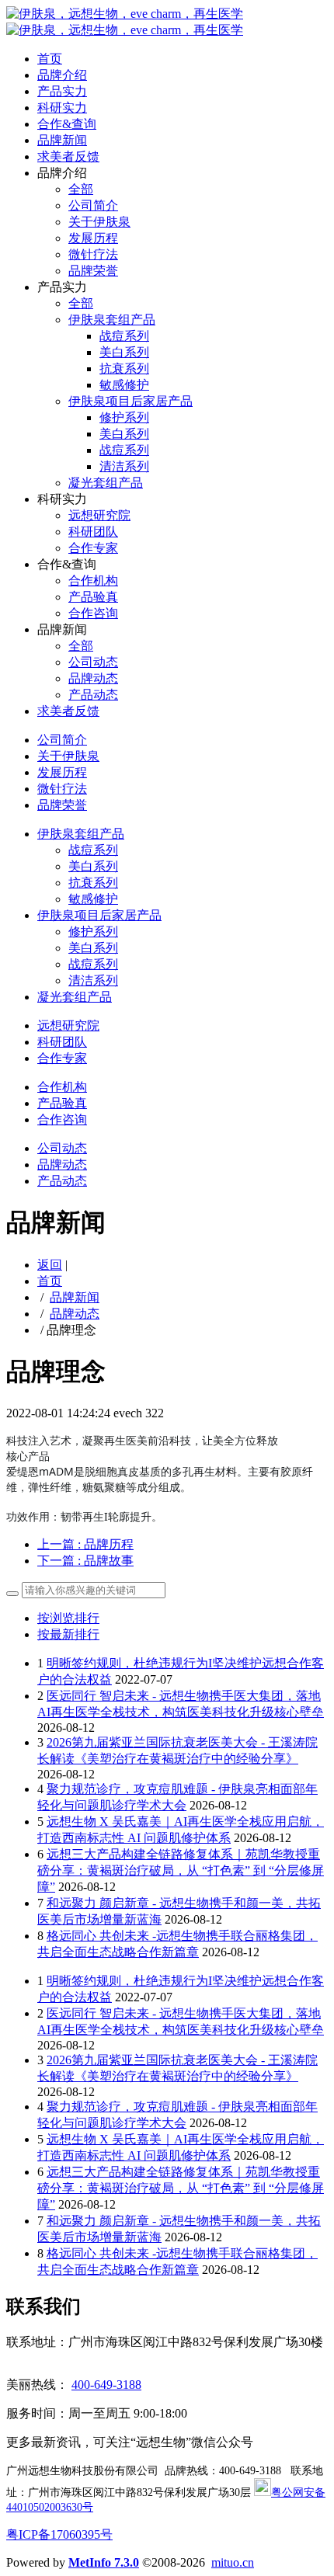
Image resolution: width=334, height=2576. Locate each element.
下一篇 (85, 1561)
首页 (50, 59)
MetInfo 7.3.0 (104, 2562)
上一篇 (85, 1544)
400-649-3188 (106, 2385)
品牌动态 (75, 1314)
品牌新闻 (75, 1297)
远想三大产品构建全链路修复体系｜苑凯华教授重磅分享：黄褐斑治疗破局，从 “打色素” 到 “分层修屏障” (181, 1870)
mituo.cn (233, 2562)
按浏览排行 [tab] (68, 1618)
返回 (50, 1265)
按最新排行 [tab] (68, 1634)
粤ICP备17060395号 (59, 2534)
